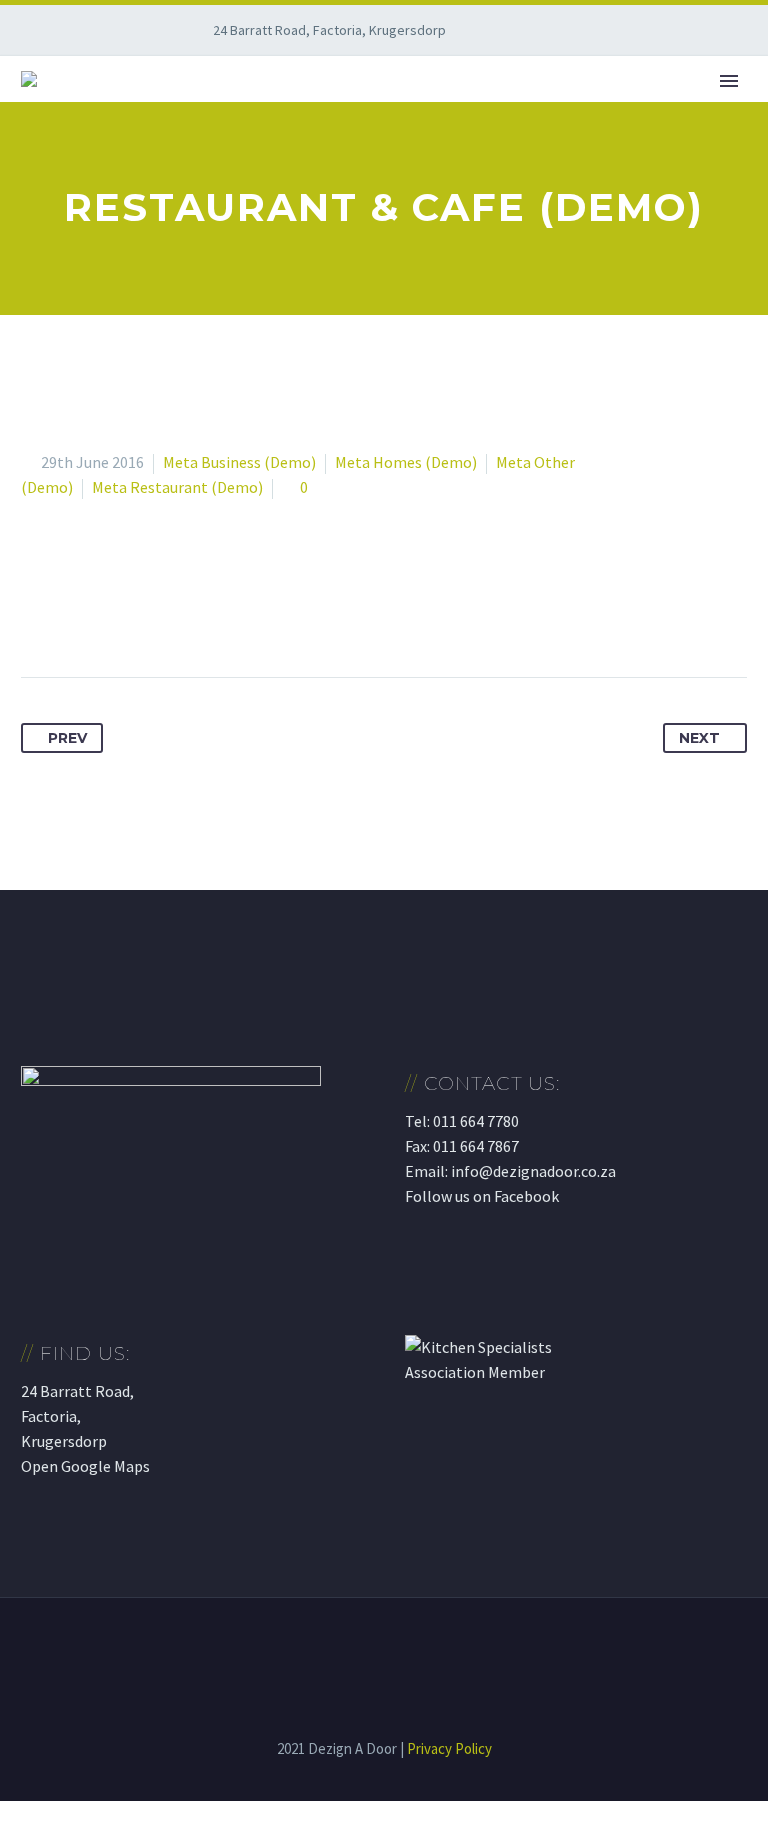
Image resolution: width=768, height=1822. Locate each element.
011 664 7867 (476, 1146)
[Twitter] (75, 614)
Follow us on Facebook (482, 1196)
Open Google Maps (85, 1466)
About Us (306, 108)
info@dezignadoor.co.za (533, 1171)
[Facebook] (38, 614)
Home (207, 108)
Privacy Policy (449, 1748)
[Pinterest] (112, 614)
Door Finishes (585, 108)
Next (699, 738)
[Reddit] (223, 614)
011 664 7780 (476, 1121)
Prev (67, 738)
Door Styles (434, 108)
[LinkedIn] (186, 614)
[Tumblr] (149, 614)
